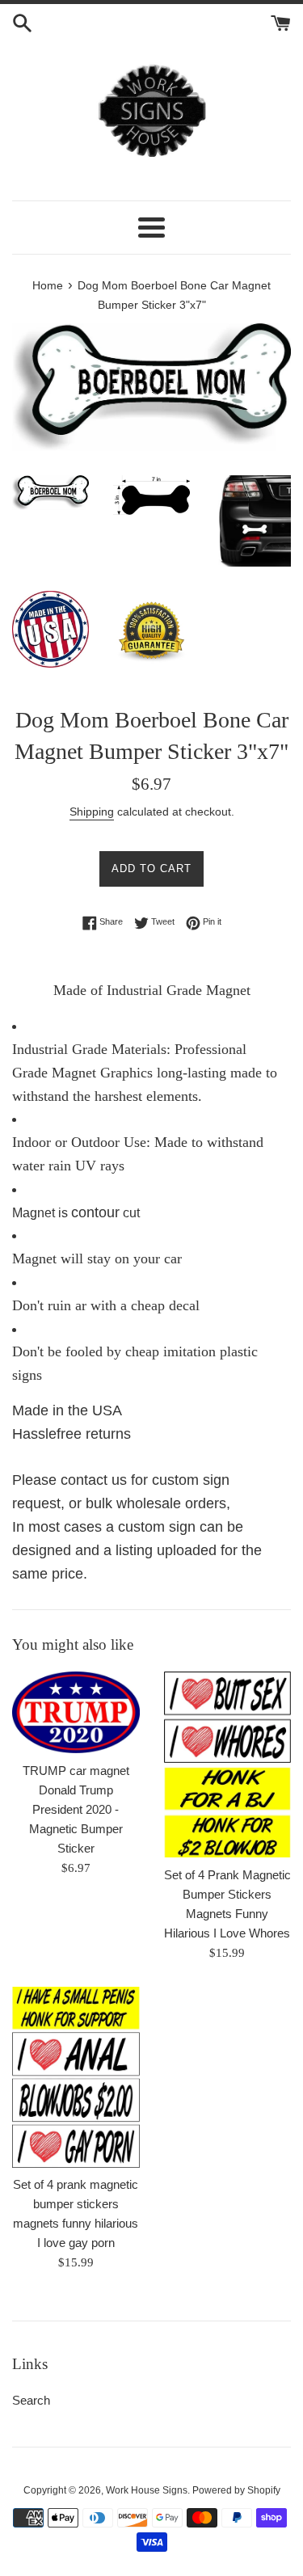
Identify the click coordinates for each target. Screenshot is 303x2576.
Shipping (92, 812)
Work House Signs (147, 2490)
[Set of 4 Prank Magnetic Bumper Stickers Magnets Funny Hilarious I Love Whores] (228, 1764)
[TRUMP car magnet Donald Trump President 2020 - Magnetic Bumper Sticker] (76, 1712)
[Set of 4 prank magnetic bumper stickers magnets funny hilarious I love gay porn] (76, 2077)
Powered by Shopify (236, 2490)
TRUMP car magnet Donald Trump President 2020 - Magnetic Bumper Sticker (76, 1809)
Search (31, 2400)
